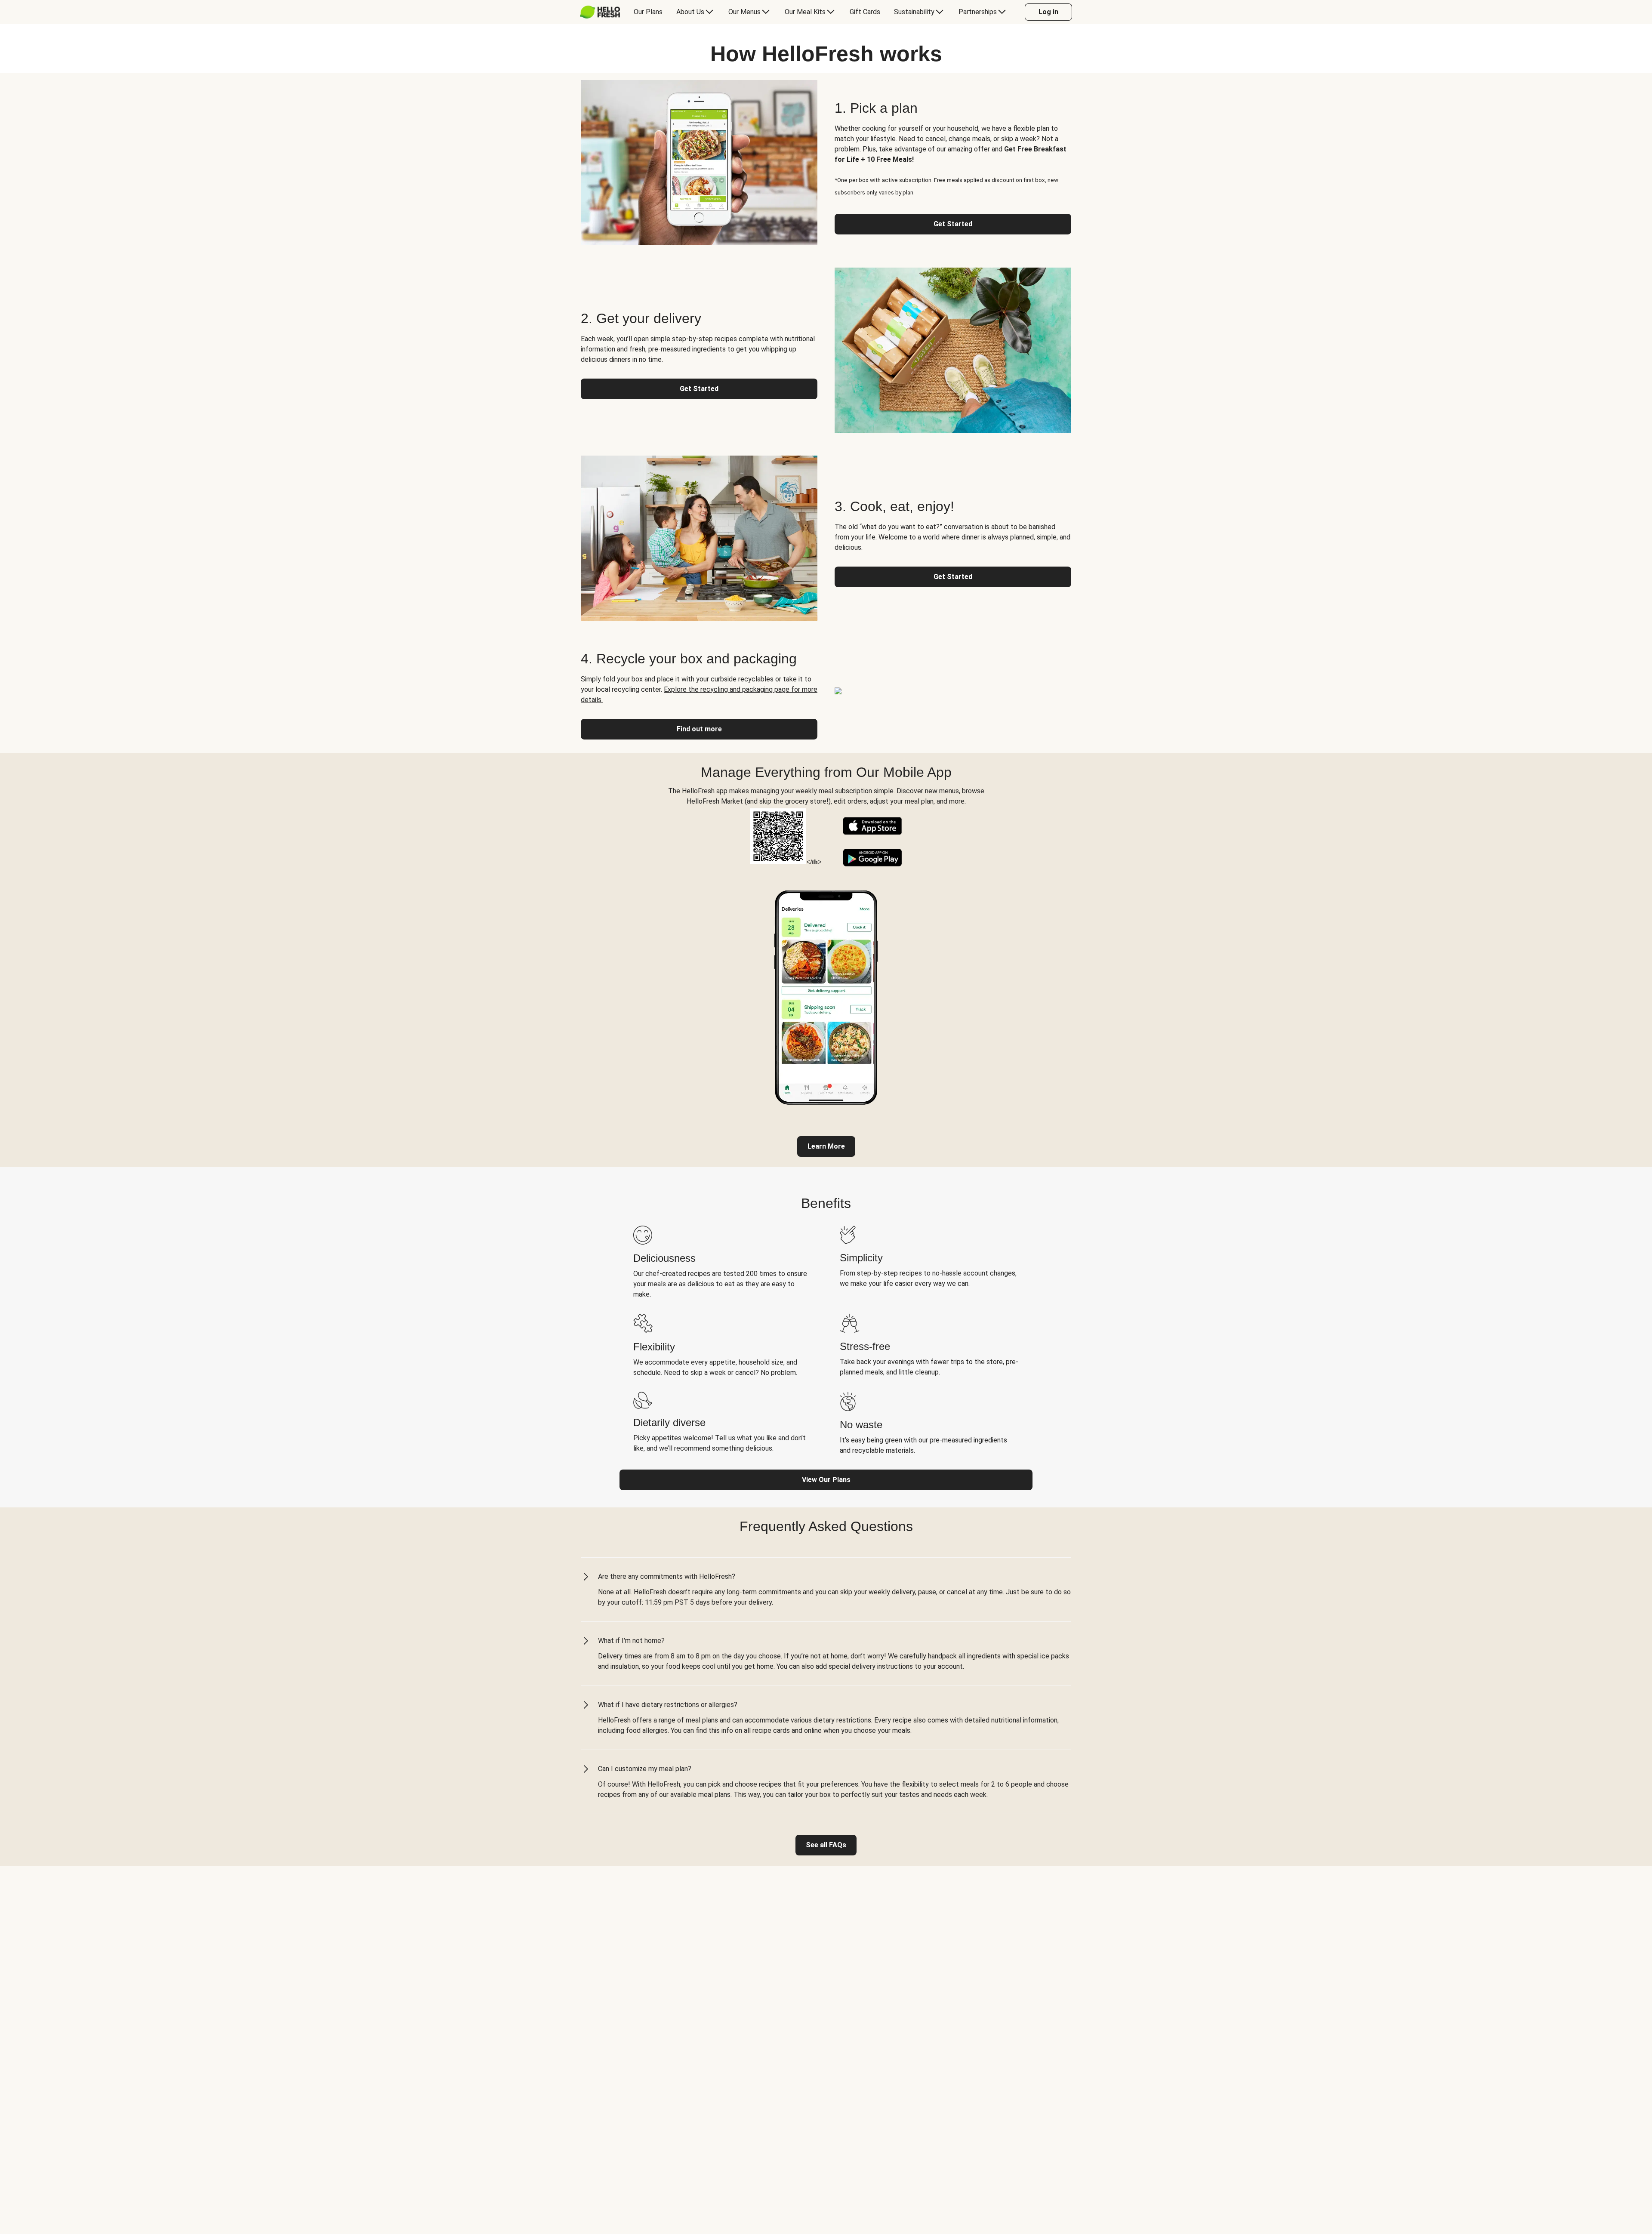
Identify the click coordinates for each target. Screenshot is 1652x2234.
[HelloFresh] (600, 12)
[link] (826, 1146)
